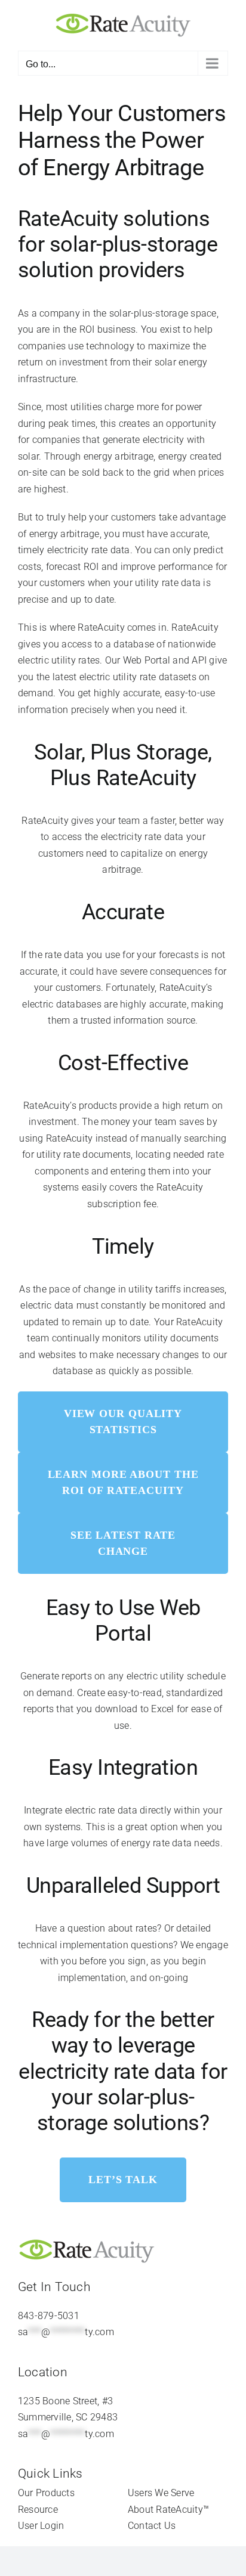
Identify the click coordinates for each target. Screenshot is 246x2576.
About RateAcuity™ (168, 2510)
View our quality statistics (123, 1422)
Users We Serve (161, 2493)
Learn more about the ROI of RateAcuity (123, 1482)
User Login (41, 2526)
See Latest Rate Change (123, 1543)
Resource (38, 2510)
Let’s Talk (123, 2180)
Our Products (46, 2493)
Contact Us (152, 2526)
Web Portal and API (165, 660)
